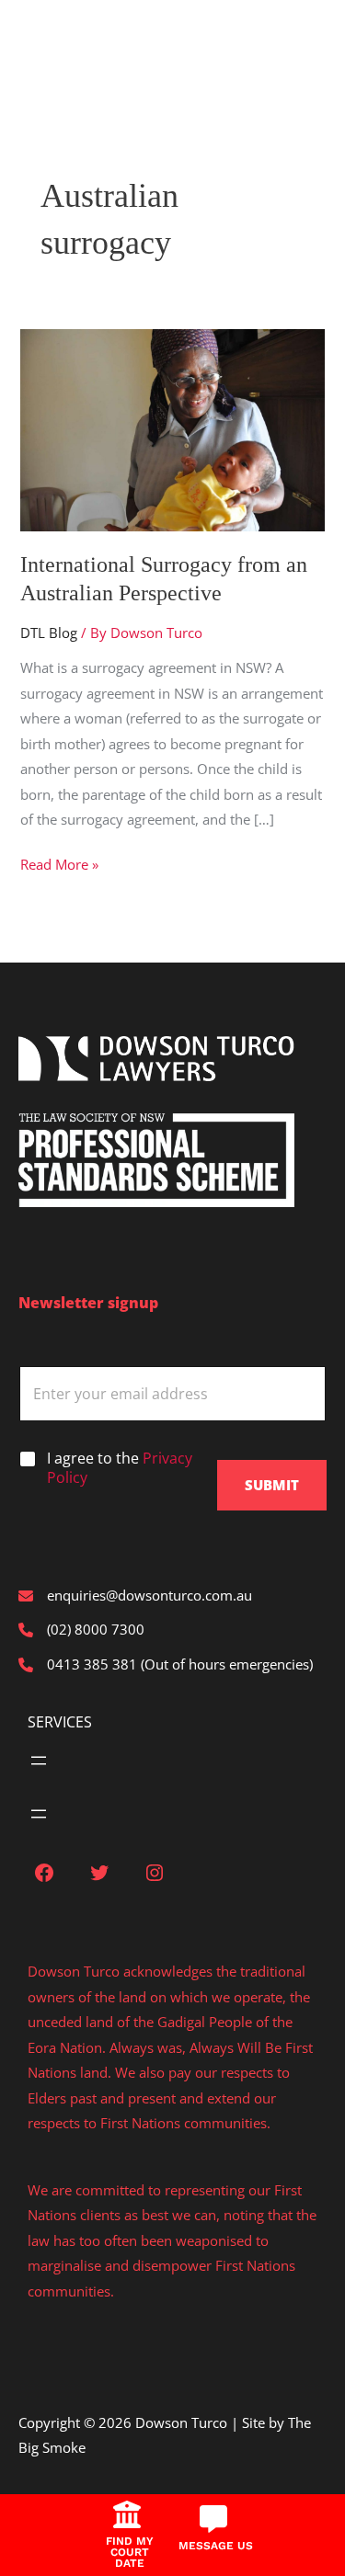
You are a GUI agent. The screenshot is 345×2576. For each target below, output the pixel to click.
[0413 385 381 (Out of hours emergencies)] (166, 1664)
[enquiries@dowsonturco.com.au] (135, 1596)
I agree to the (120, 1468)
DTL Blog (49, 633)
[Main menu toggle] (42, 39)
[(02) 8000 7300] (81, 1630)
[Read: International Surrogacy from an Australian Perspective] (172, 428)
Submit (272, 1485)
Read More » (59, 866)
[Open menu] (39, 1761)
